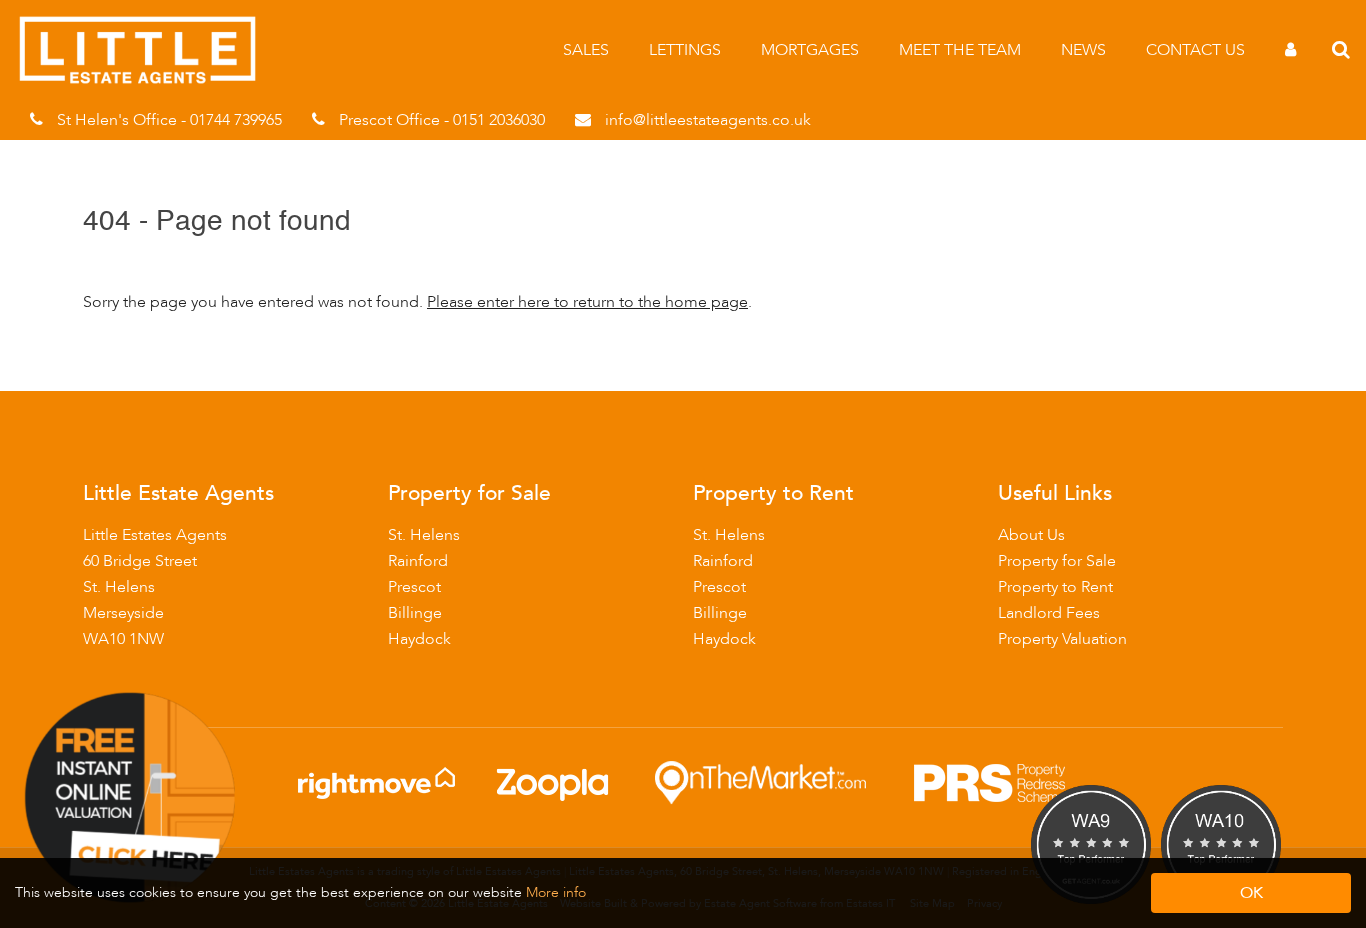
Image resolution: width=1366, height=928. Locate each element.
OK (1251, 893)
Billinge (415, 613)
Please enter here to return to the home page (587, 302)
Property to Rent (1055, 587)
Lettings (685, 50)
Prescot (414, 587)
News (1083, 50)
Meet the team (960, 50)
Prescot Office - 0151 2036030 (442, 120)
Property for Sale (1057, 561)
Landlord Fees (1049, 613)
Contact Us (1195, 50)
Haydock (419, 639)
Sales (586, 50)
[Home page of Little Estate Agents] (147, 80)
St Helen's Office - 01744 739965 (169, 120)
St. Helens (424, 535)
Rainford (418, 561)
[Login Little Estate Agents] (1290, 50)
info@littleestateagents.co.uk (708, 120)
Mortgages (810, 50)
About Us (1031, 535)
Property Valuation (1062, 639)
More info (556, 892)
